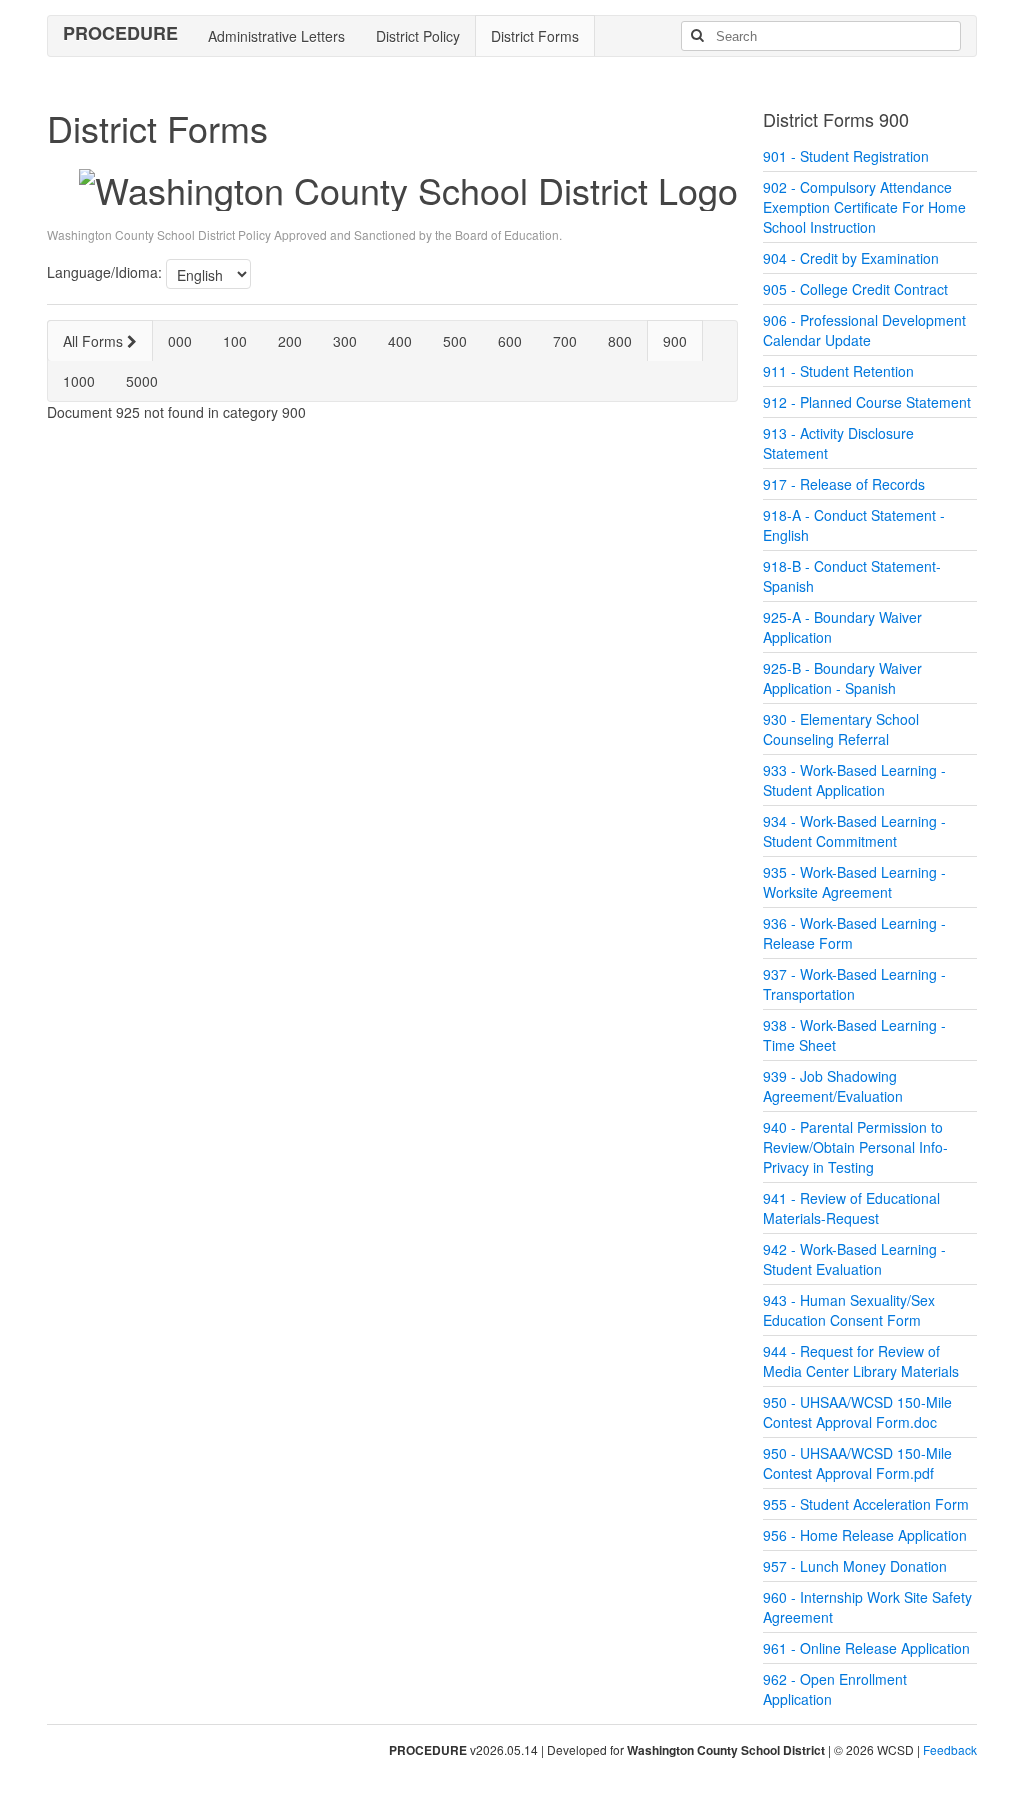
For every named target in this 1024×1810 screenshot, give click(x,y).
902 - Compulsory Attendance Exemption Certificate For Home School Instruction (864, 207)
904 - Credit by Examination (851, 258)
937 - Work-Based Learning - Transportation (854, 984)
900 (675, 341)
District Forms (535, 36)
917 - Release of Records (844, 484)
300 (345, 341)
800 (620, 341)
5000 (142, 381)
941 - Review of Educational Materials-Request (851, 1208)
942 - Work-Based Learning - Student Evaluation (854, 1259)
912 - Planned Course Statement (867, 402)
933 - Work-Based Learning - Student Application (854, 780)
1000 (79, 381)
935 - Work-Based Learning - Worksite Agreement (854, 882)
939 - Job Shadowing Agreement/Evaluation (833, 1086)
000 (180, 341)
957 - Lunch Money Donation (855, 1566)
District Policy (418, 36)
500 (455, 341)
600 (510, 341)
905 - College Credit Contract (855, 289)
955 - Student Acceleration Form (866, 1504)
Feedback (950, 1749)
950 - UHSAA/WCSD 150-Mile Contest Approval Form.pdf (857, 1463)
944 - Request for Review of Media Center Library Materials (861, 1361)
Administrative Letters (276, 36)
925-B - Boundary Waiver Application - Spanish (842, 678)
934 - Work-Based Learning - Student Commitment (854, 831)
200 (290, 341)
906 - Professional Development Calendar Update (864, 330)
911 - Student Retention (838, 371)
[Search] (697, 36)
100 (235, 341)
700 (565, 341)
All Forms (95, 341)
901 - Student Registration (846, 156)
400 (400, 341)
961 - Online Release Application (866, 1648)
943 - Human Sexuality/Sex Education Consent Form (849, 1310)
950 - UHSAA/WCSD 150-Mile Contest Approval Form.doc (857, 1412)
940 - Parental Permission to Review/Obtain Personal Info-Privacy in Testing (855, 1147)
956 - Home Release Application (865, 1535)
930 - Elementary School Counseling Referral (841, 729)
